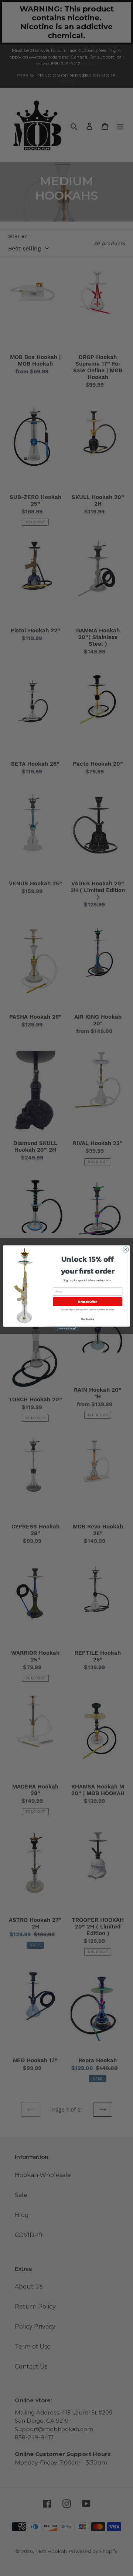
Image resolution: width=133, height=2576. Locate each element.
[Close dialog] (125, 1249)
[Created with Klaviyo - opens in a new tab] (66, 1329)
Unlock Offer (87, 1302)
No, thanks (88, 1319)
